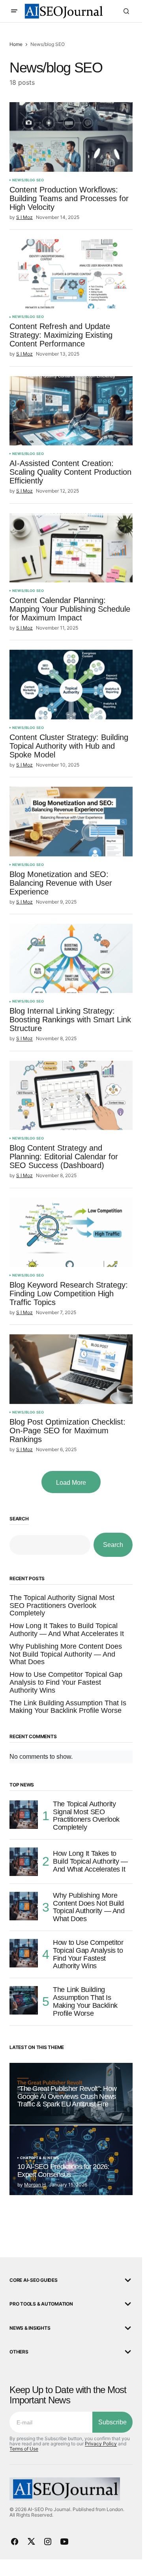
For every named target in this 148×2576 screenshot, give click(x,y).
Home (16, 44)
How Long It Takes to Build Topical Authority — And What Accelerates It (67, 1630)
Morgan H (35, 2185)
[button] (14, 11)
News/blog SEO (28, 180)
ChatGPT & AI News (39, 2158)
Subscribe (112, 2422)
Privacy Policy (101, 2444)
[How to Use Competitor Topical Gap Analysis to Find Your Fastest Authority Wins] (24, 1953)
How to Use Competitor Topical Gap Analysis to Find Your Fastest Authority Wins (66, 1683)
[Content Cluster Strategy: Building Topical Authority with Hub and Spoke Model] (71, 685)
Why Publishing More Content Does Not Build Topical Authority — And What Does (66, 1654)
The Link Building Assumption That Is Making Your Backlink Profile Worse (68, 1707)
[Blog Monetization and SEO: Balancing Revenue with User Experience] (71, 822)
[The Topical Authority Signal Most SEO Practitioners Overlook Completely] (24, 1815)
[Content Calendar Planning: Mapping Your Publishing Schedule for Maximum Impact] (71, 548)
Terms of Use (24, 2449)
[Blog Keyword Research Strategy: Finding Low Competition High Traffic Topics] (71, 1233)
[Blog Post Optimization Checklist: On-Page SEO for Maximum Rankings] (71, 1369)
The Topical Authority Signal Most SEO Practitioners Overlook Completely (62, 1606)
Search (19, 1519)
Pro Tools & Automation (41, 2304)
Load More (71, 1483)
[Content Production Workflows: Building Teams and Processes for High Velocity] (71, 137)
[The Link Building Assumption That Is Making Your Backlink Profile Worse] (24, 2000)
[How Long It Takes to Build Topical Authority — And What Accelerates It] (24, 1862)
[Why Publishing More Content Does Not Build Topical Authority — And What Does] (24, 1906)
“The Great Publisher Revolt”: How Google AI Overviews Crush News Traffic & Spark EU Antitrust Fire (67, 2097)
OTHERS (19, 2352)
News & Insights (30, 2328)
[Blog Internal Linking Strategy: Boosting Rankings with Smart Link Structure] (71, 959)
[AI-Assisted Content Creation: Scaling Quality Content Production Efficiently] (71, 411)
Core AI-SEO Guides (34, 2280)
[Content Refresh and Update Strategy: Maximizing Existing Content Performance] (71, 274)
